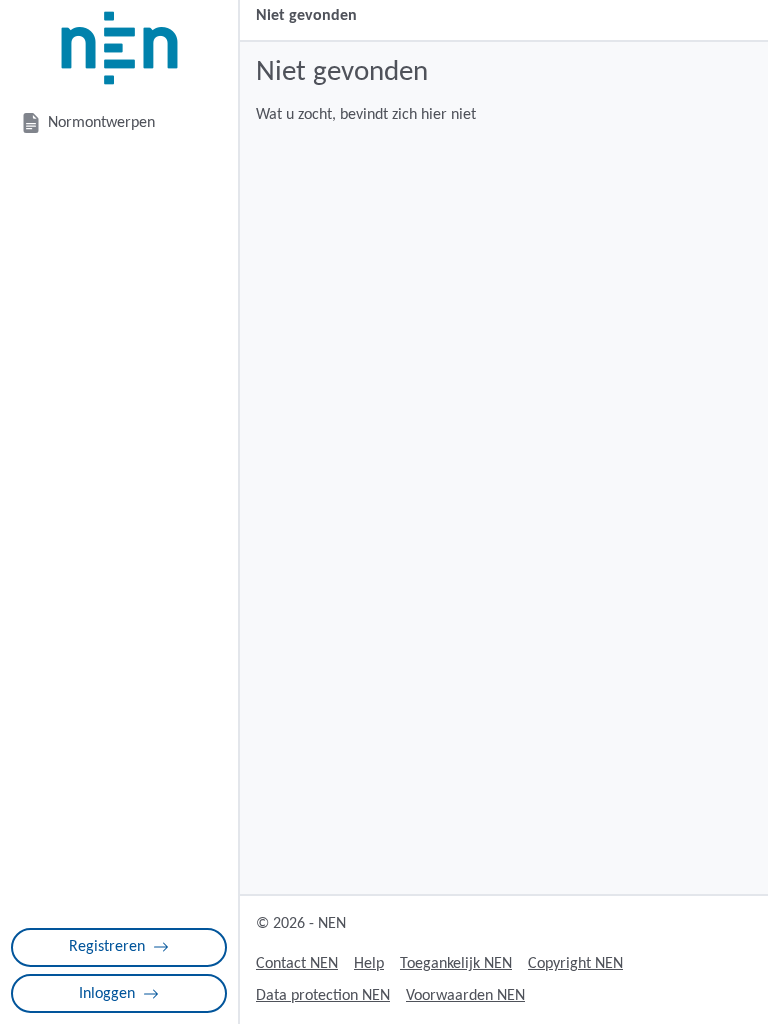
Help (369, 964)
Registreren (107, 947)
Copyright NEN (575, 964)
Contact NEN (297, 964)
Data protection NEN (323, 996)
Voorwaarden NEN (465, 996)
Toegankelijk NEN (456, 964)
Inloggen (107, 994)
